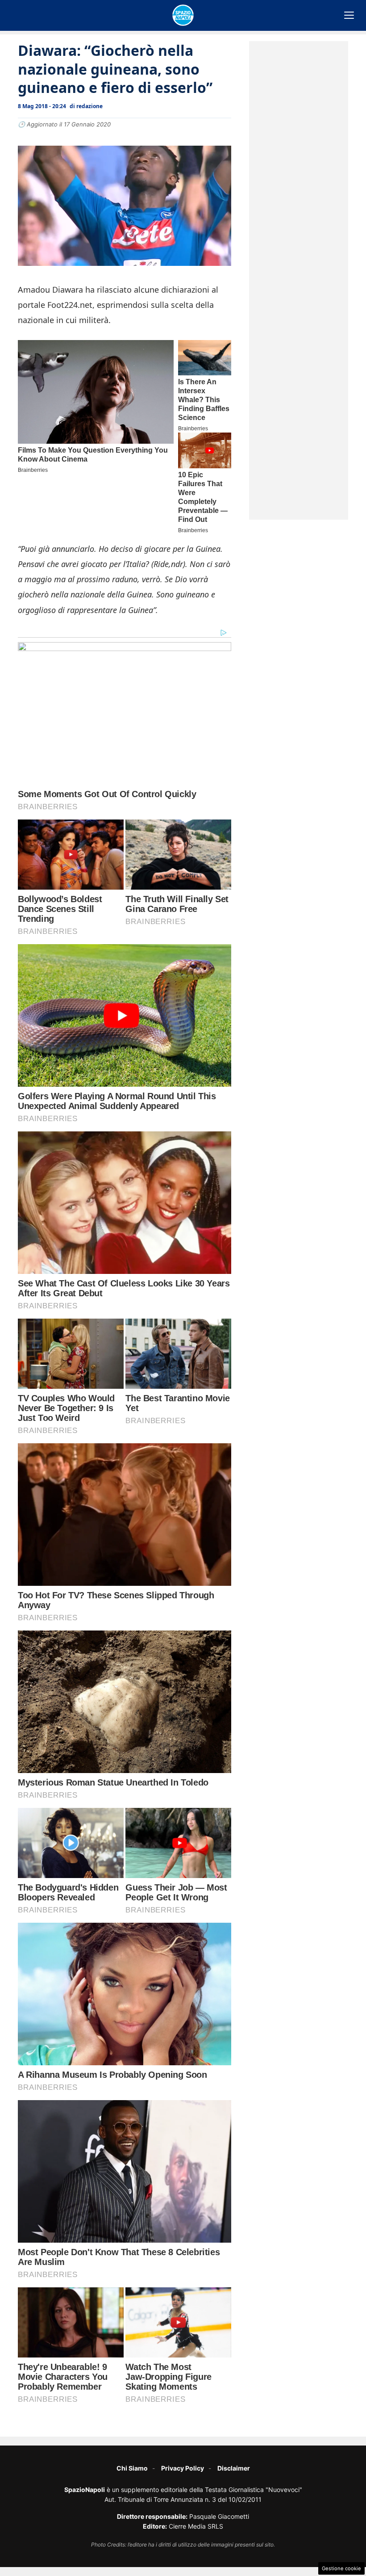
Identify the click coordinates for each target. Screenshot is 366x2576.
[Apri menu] (349, 15)
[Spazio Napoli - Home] (183, 15)
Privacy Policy (183, 2468)
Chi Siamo (132, 2468)
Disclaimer (234, 2468)
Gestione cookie (341, 2568)
